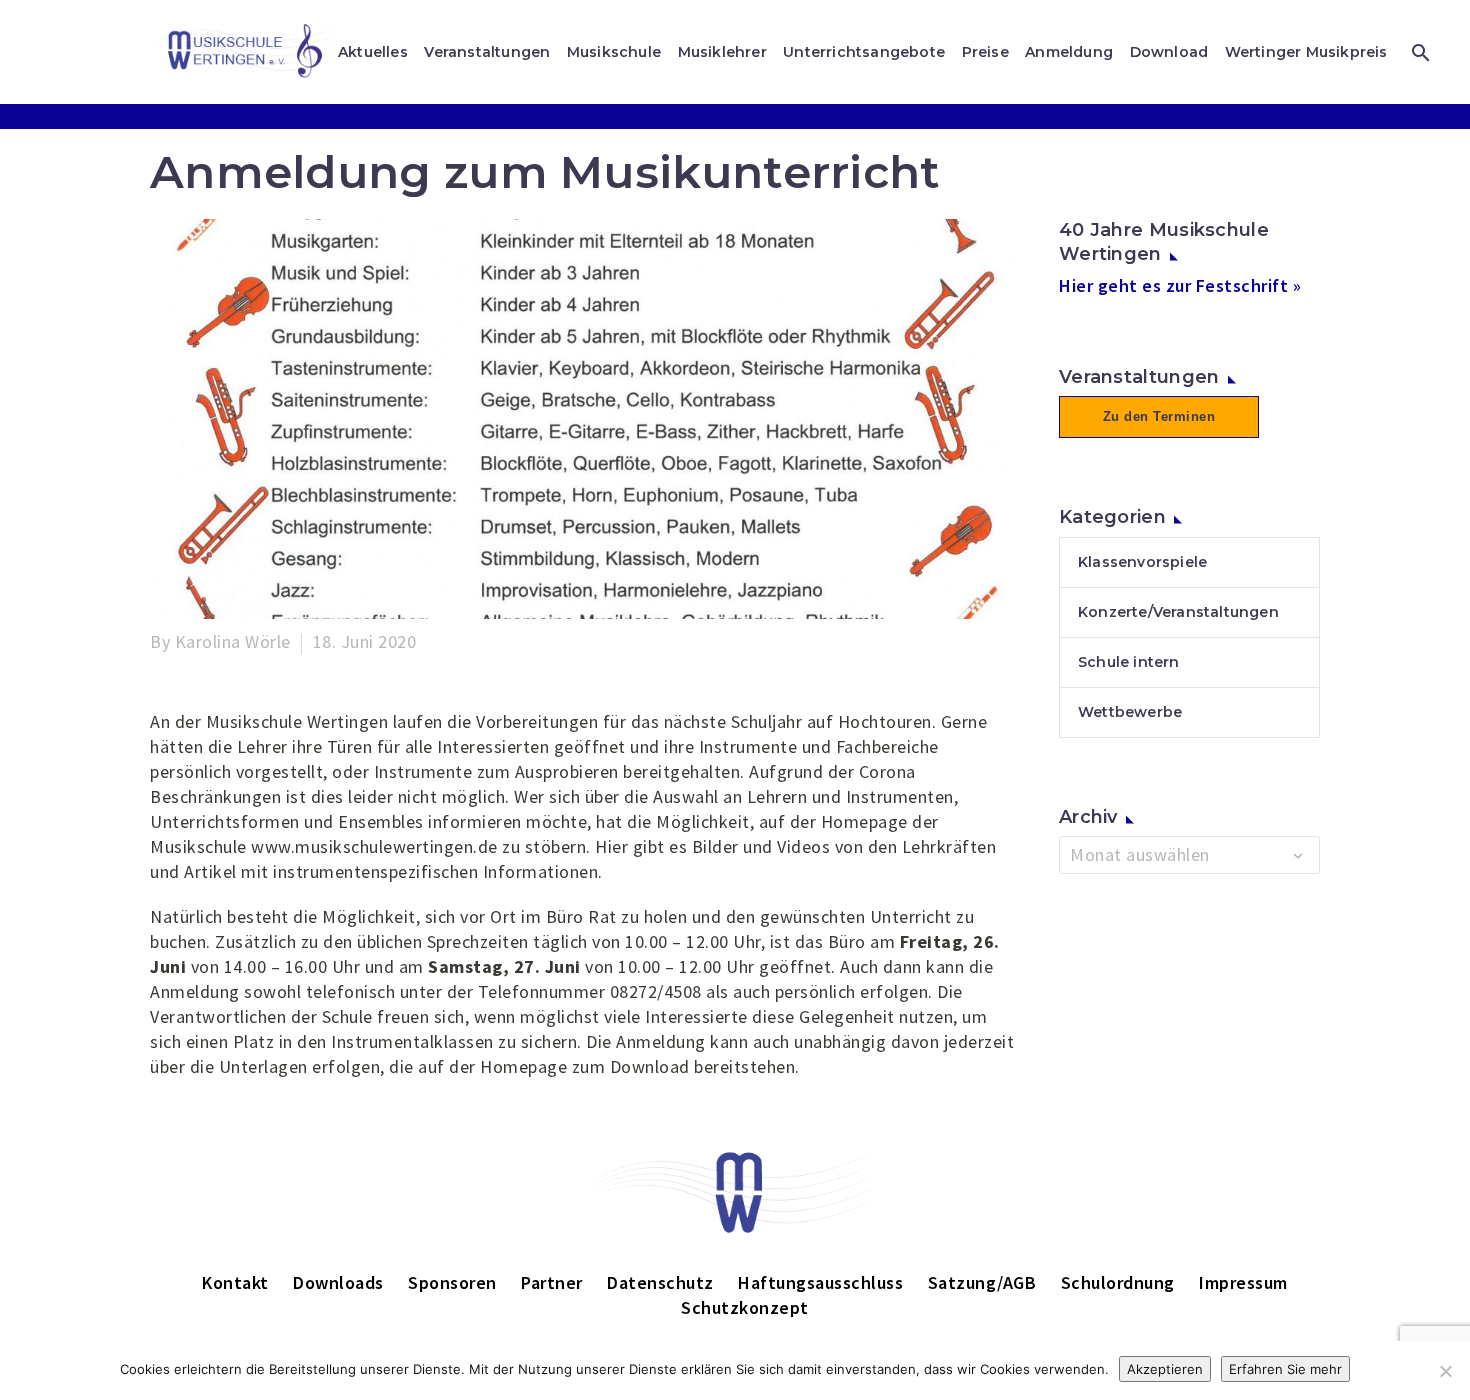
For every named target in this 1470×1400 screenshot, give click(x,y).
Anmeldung (1069, 52)
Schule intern (1129, 662)
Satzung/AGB (982, 1282)
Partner (552, 1282)
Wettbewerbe (1130, 712)
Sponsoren (452, 1282)
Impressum (1243, 1282)
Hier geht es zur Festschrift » (1180, 285)
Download (1169, 52)
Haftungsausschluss (820, 1282)
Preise (985, 52)
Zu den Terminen (1159, 416)
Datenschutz (660, 1282)
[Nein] (1445, 1371)
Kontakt (235, 1282)
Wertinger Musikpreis (1306, 52)
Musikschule (614, 52)
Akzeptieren (1165, 1369)
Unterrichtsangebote (864, 52)
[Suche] (1418, 52)
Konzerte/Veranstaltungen (1178, 612)
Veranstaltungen (487, 52)
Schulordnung (1118, 1282)
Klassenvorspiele (1142, 562)
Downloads (338, 1282)
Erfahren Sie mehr (1285, 1369)
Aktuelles (373, 52)
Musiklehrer (722, 52)
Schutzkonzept (745, 1307)
